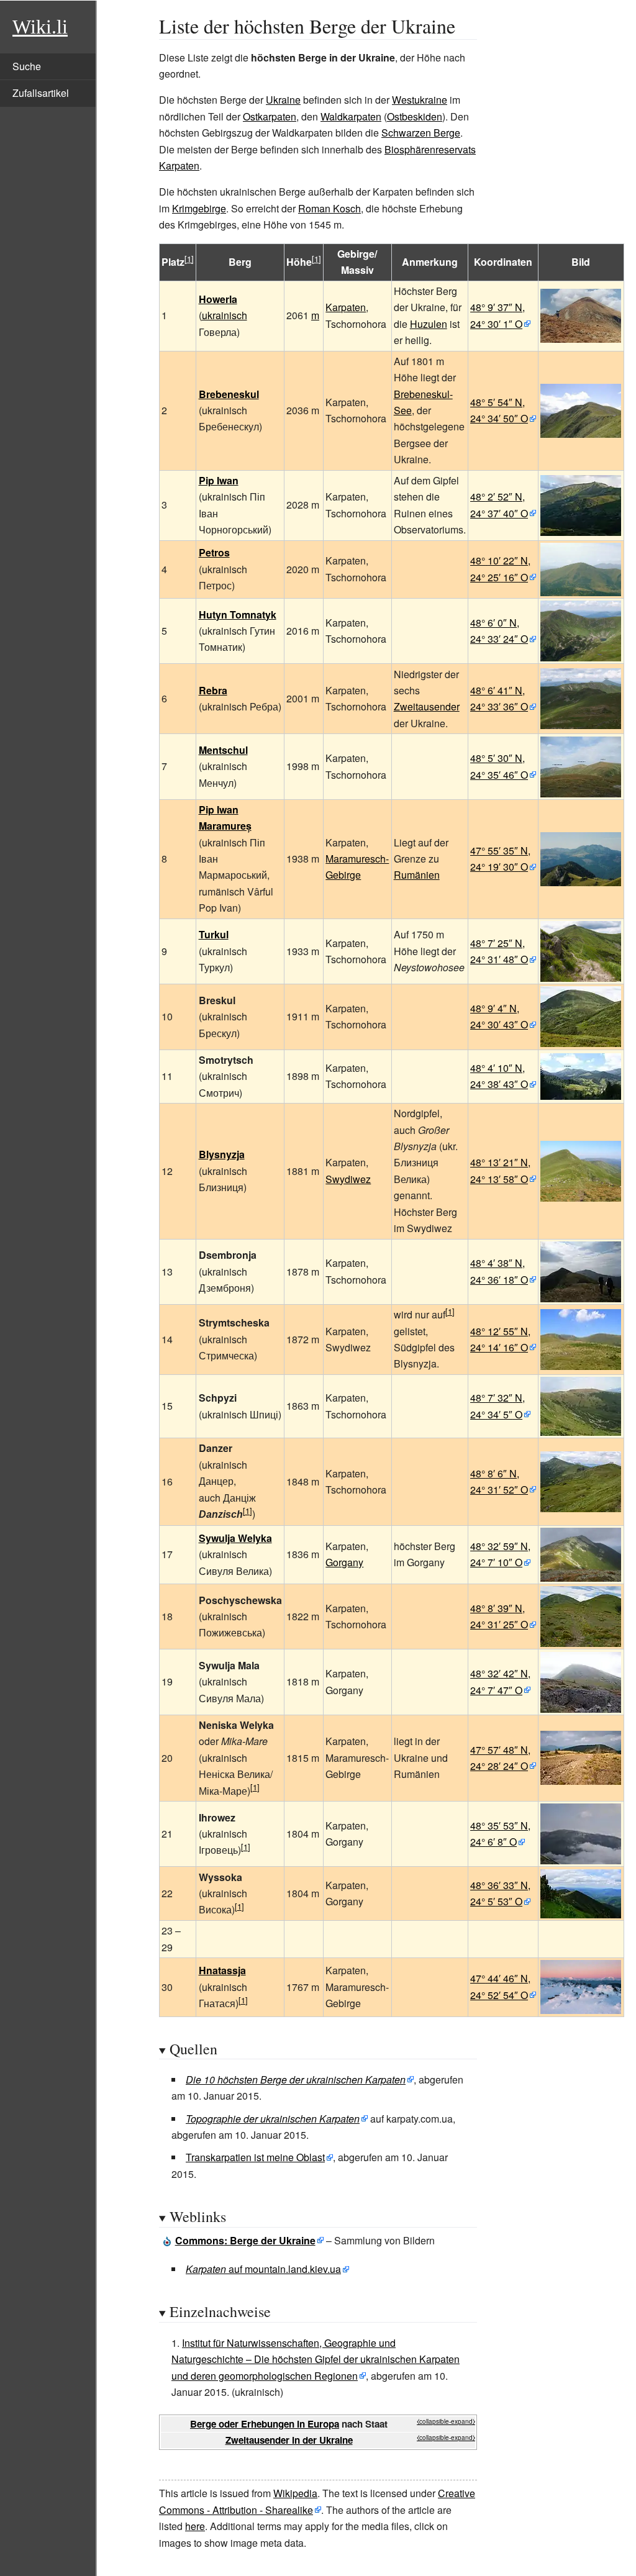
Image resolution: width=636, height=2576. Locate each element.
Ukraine (283, 100)
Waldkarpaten (351, 116)
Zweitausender (427, 706)
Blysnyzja (222, 1154)
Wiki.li (40, 27)
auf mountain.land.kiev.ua (263, 2269)
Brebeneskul (229, 394)
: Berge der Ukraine (245, 2240)
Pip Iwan (219, 480)
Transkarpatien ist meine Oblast (255, 2157)
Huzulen (429, 324)
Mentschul (223, 750)
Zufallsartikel (41, 93)
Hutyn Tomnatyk (238, 615)
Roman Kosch (329, 208)
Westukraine (420, 100)
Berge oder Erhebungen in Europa (265, 2424)
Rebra (213, 690)
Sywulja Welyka (235, 1538)
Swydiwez (348, 1179)
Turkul (214, 934)
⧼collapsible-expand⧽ (446, 2421)
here (195, 2526)
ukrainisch (225, 315)
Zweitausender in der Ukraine (289, 2440)
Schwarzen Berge (421, 133)
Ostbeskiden (415, 116)
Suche (27, 66)
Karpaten (346, 307)
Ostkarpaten (270, 116)
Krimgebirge (199, 208)
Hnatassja (222, 1970)
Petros (214, 552)
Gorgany (344, 1562)
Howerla (218, 299)
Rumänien (417, 875)
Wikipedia (295, 2493)
